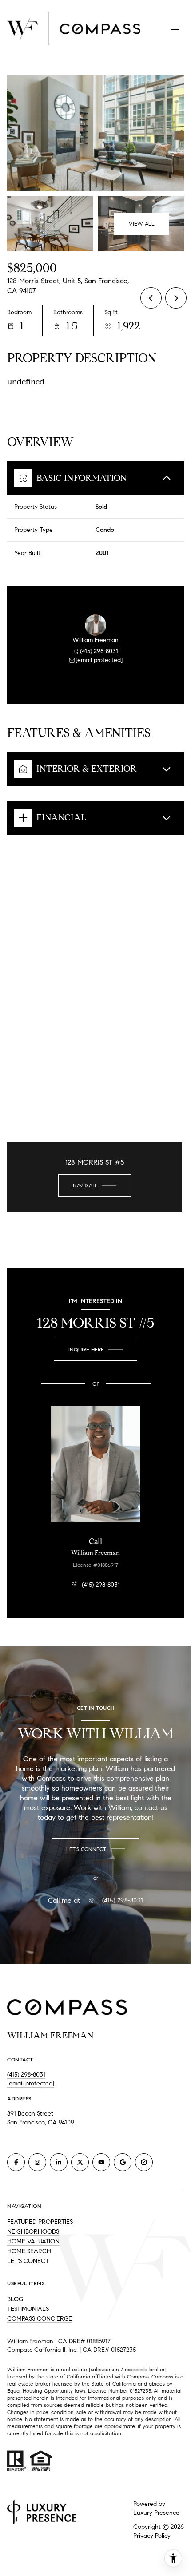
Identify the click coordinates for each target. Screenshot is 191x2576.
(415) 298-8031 (99, 651)
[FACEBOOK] (16, 2162)
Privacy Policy (152, 2536)
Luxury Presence (156, 2513)
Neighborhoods (33, 2232)
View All (142, 224)
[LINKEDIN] (59, 2162)
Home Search (29, 2251)
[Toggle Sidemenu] (175, 29)
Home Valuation (33, 2241)
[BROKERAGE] (144, 2162)
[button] (95, 1849)
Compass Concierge (40, 2319)
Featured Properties (40, 2222)
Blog (15, 2299)
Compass (162, 2376)
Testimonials (28, 2309)
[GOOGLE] (123, 2162)
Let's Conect (28, 2261)
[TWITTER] (80, 2162)
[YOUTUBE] (101, 2162)
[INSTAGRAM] (37, 2162)
